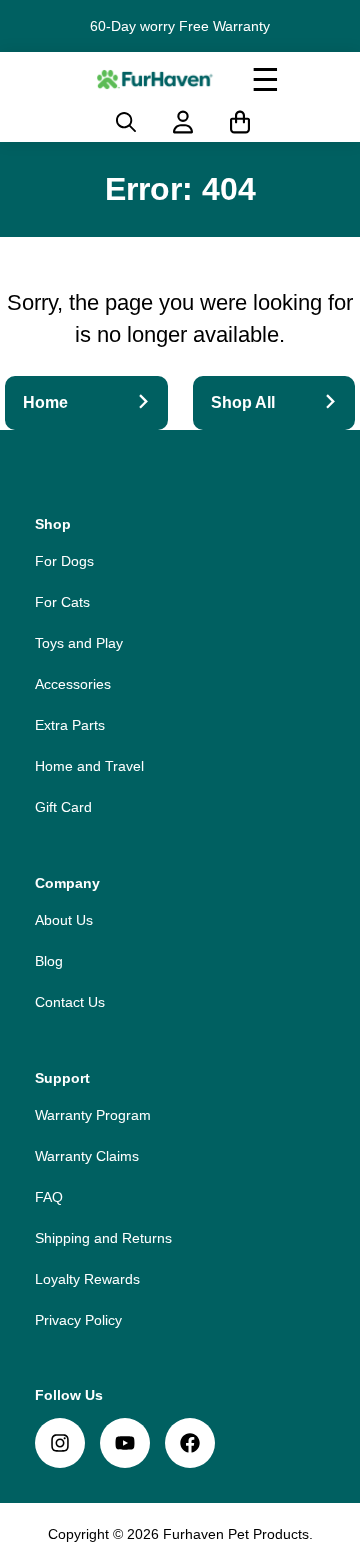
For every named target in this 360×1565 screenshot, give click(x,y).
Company (67, 883)
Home (45, 402)
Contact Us (70, 1002)
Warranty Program (93, 1115)
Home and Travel (89, 766)
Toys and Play (79, 643)
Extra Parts (70, 725)
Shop (53, 524)
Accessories (73, 684)
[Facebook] (190, 1443)
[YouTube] (125, 1443)
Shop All (243, 402)
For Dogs (64, 561)
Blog (49, 961)
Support (62, 1078)
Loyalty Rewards (87, 1279)
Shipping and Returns (103, 1238)
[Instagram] (60, 1443)
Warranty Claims (87, 1156)
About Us (64, 920)
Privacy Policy (78, 1320)
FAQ (49, 1197)
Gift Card (63, 807)
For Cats (62, 602)
